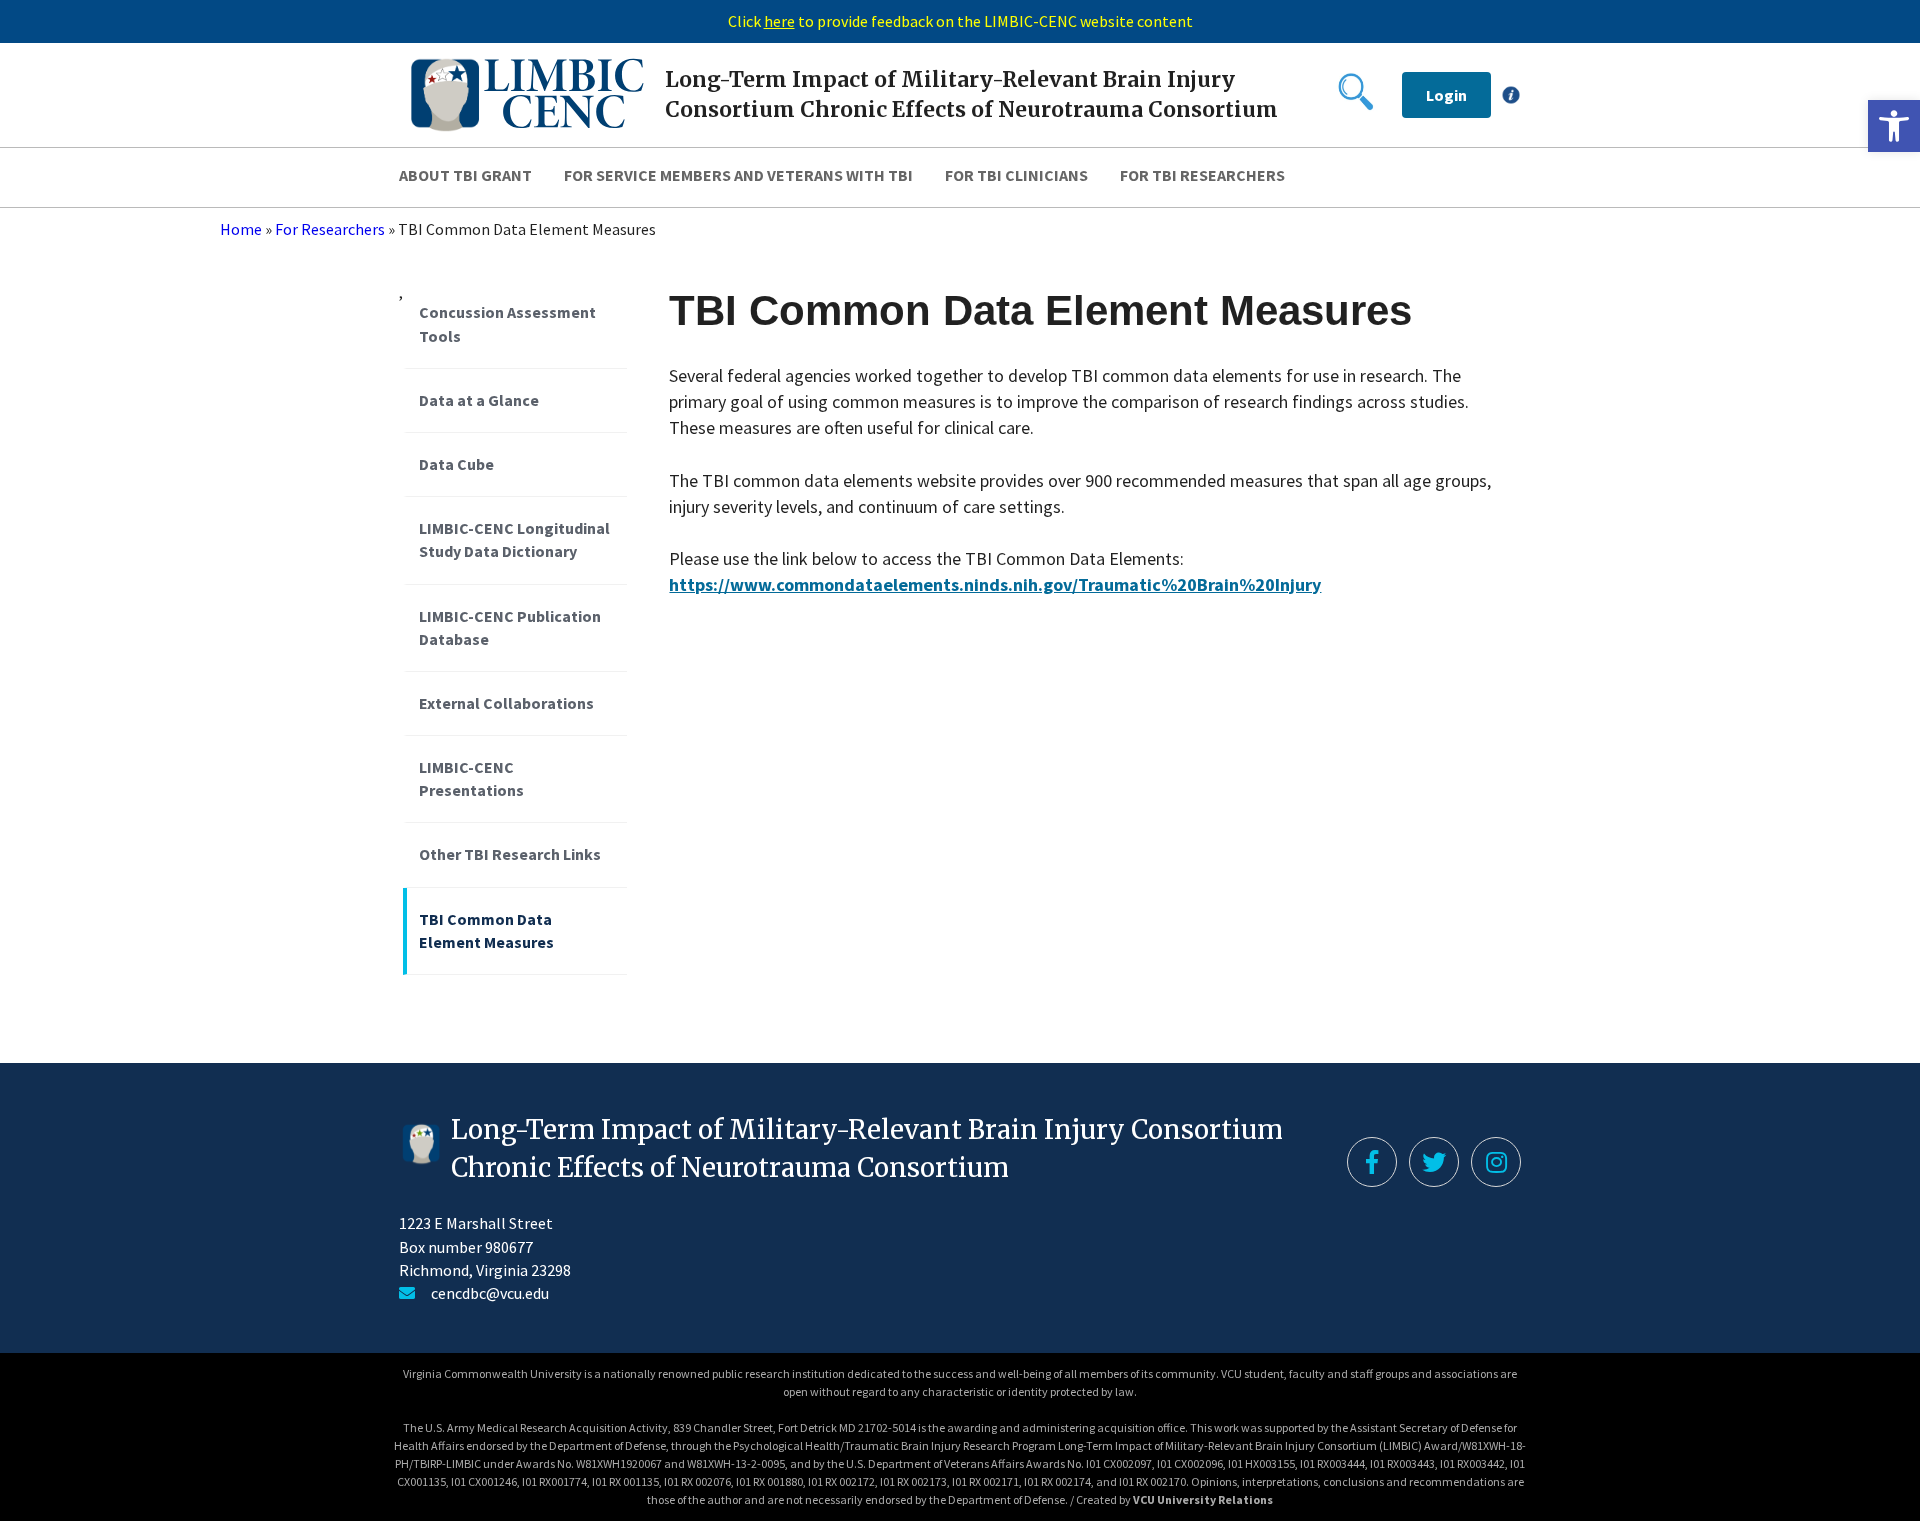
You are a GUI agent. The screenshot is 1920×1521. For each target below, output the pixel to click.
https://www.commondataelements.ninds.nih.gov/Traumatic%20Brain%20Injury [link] (995, 584)
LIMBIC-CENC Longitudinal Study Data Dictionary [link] (514, 539)
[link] (1894, 126)
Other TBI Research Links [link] (510, 854)
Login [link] (1446, 95)
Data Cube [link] (456, 464)
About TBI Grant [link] (465, 175)
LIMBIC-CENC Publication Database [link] (510, 627)
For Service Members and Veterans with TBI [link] (738, 175)
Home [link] (241, 229)
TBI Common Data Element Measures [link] (486, 930)
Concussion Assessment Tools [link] (507, 323)
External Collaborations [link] (506, 703)
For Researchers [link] (330, 229)
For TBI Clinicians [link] (1016, 175)
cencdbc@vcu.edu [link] (490, 1293)
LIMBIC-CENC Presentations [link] (471, 778)
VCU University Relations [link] (1203, 1499)
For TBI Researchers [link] (1202, 175)
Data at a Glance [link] (479, 400)
